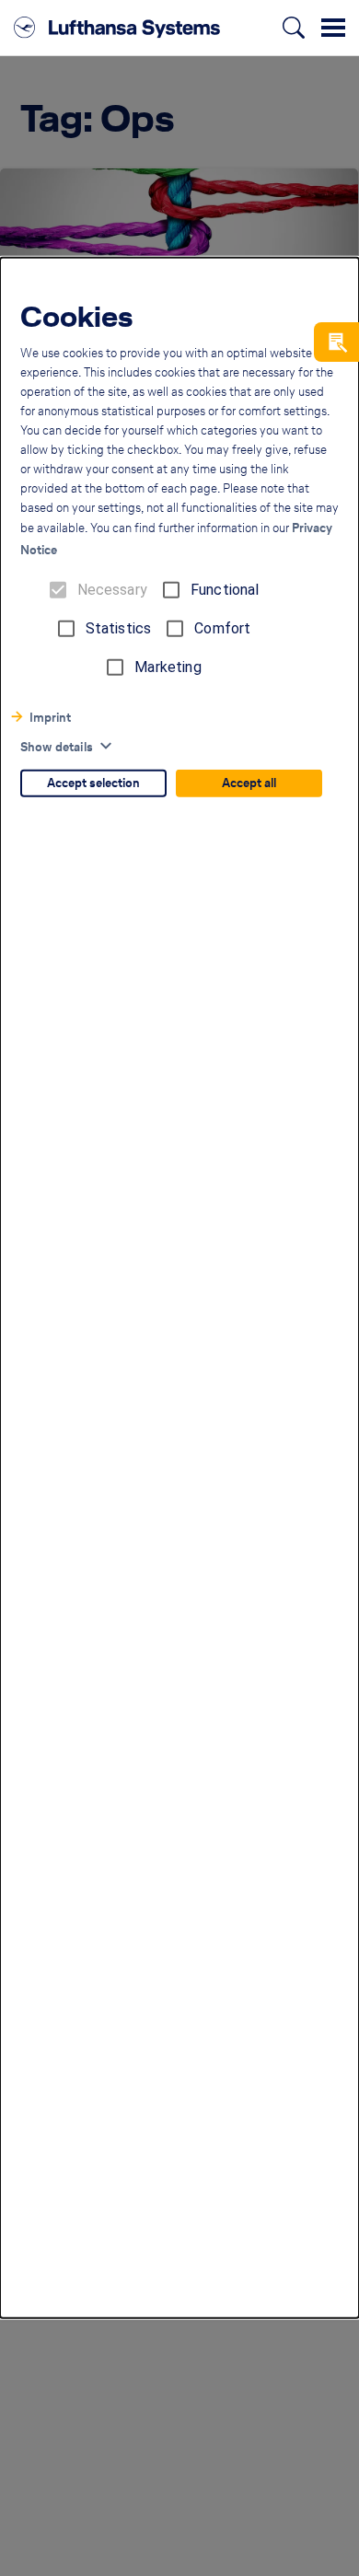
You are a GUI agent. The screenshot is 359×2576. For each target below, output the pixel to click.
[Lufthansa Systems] (117, 28)
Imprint (50, 718)
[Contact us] (336, 342)
